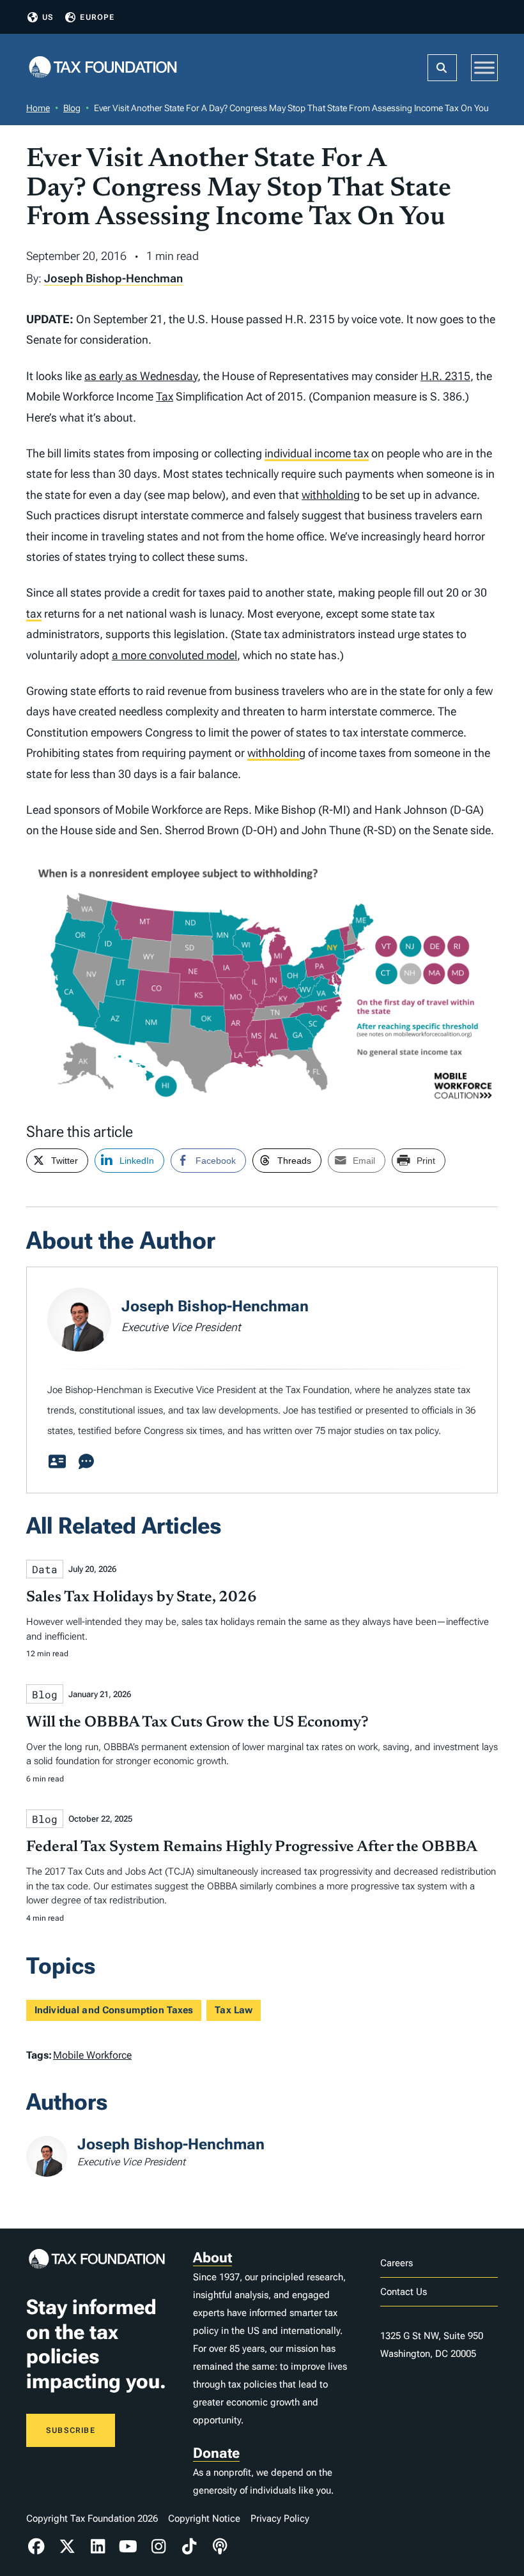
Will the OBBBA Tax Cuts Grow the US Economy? (197, 1723)
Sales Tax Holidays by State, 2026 (142, 1597)
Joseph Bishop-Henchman (113, 278)
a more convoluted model (174, 655)
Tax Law (234, 2010)
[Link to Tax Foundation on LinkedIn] (98, 2547)
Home (38, 108)
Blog (72, 108)
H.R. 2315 (445, 376)
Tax (165, 396)
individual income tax (317, 453)
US (48, 17)
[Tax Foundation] (103, 68)
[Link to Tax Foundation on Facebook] (36, 2547)
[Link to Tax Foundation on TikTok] (189, 2547)
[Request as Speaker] (86, 1462)
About (212, 2258)
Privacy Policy (280, 2519)
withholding (331, 495)
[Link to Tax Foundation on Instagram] (159, 2547)
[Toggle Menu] (484, 67)
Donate (216, 2453)
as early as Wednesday (141, 376)
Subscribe (71, 2430)
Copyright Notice (204, 2519)
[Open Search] (442, 68)
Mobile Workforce (92, 2055)
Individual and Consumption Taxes (114, 2010)
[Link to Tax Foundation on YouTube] (128, 2547)
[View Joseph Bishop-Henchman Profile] (57, 1462)
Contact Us (404, 2292)
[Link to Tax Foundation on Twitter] (67, 2547)
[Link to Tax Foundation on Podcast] (220, 2547)
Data (45, 1569)
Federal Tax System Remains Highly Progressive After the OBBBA (252, 1847)
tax (34, 614)
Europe (97, 17)
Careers (397, 2263)
